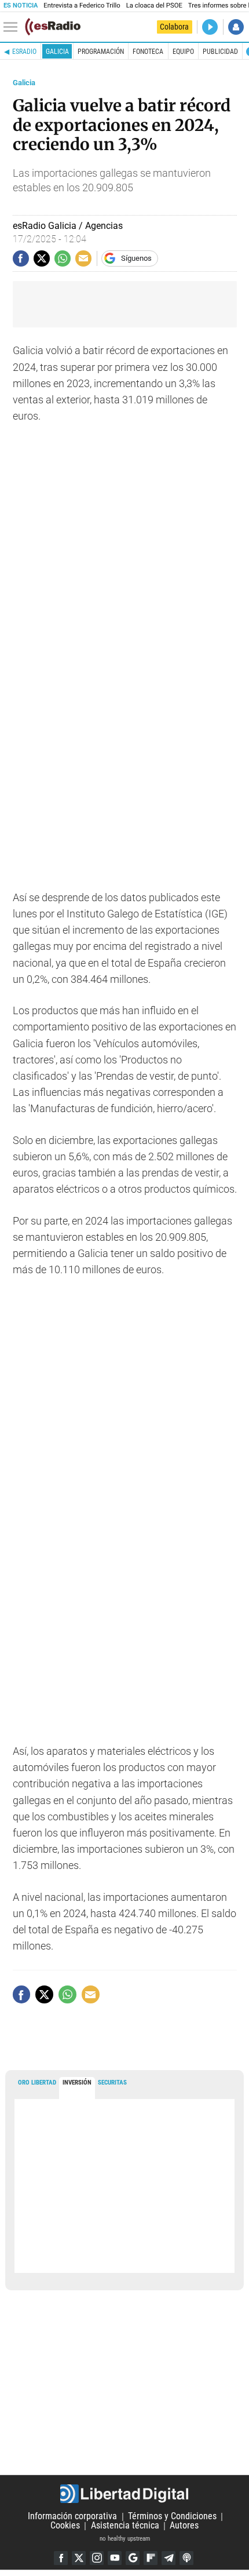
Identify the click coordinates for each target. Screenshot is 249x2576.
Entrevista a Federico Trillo (82, 6)
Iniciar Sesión (236, 27)
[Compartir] (21, 258)
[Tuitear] (42, 258)
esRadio (24, 52)
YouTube (115, 2558)
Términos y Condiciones (172, 2517)
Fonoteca (148, 52)
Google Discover (133, 2558)
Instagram (97, 2558)
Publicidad (220, 52)
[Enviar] (63, 258)
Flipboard (151, 2558)
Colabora (174, 27)
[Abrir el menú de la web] (13, 27)
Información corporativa (72, 2517)
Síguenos (136, 258)
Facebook (61, 2558)
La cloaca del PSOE (154, 6)
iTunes (186, 2558)
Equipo (183, 52)
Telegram (169, 2558)
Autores (184, 2526)
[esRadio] (53, 27)
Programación (101, 52)
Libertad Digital (124, 2494)
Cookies (65, 2526)
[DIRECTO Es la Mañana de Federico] (210, 27)
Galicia (57, 52)
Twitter (79, 2558)
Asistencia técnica (125, 2526)
